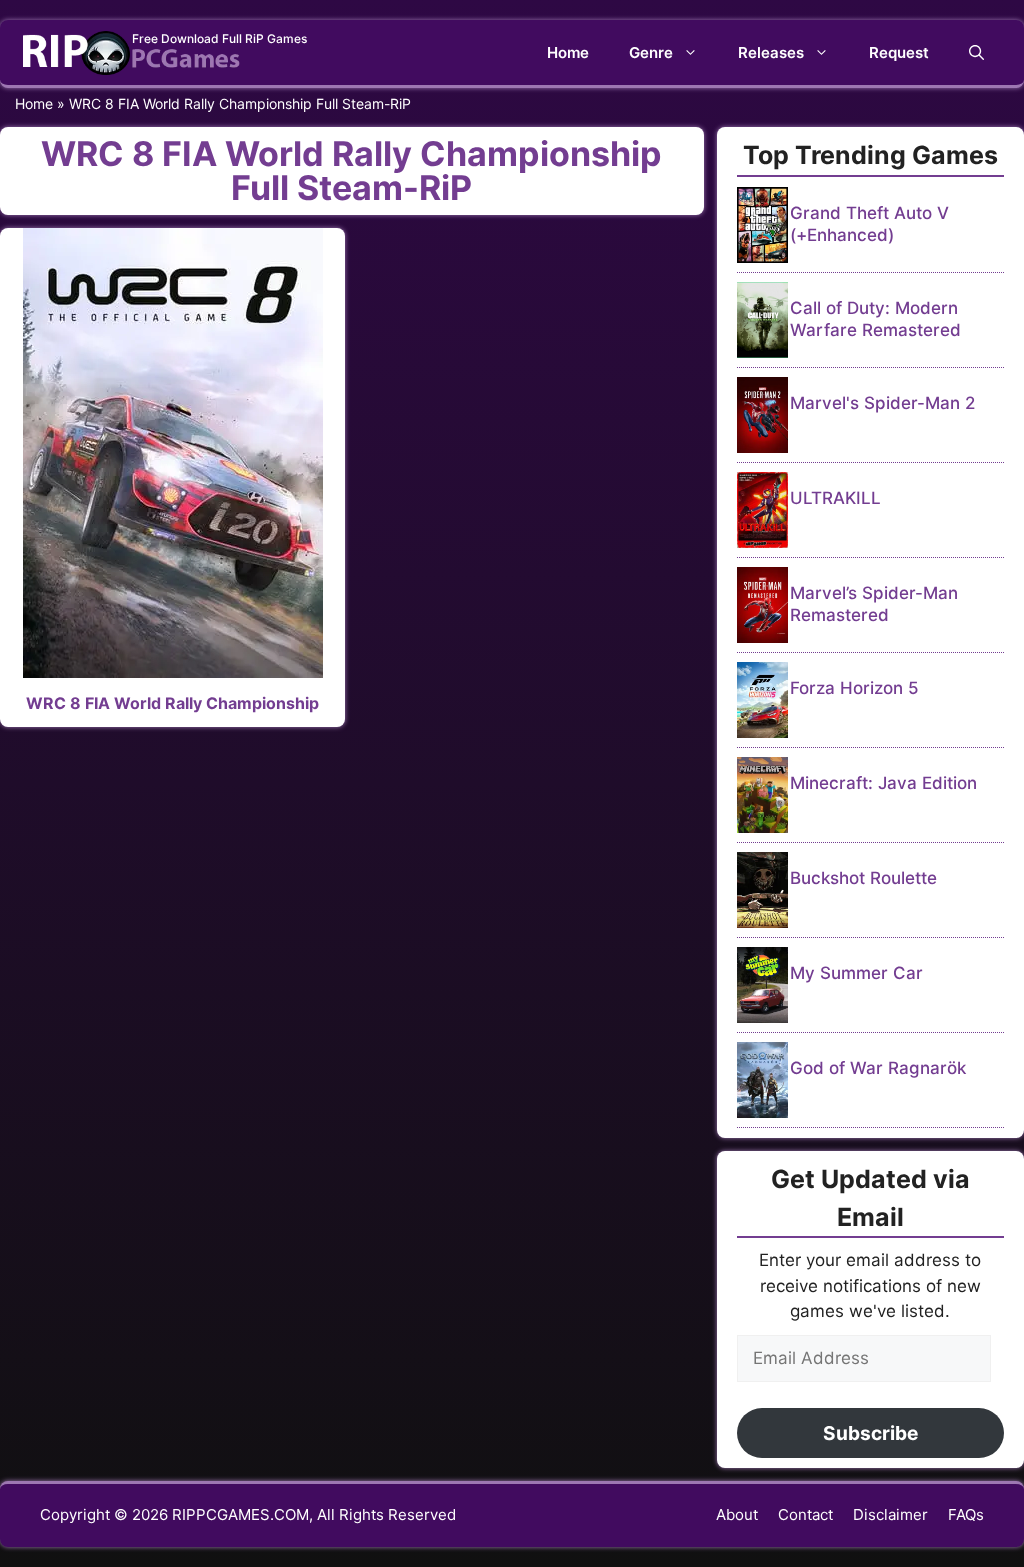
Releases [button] (771, 52)
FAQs (966, 1514)
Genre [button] (651, 52)
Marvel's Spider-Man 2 (882, 403)
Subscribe (870, 1433)
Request (899, 52)
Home (568, 52)
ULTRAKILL (835, 498)
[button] (976, 52)
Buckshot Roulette (863, 878)
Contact (805, 1514)
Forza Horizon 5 (854, 688)
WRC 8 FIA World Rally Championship (172, 703)
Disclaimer (890, 1514)
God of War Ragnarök (878, 1068)
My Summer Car (856, 973)
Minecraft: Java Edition (883, 783)
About (737, 1514)
